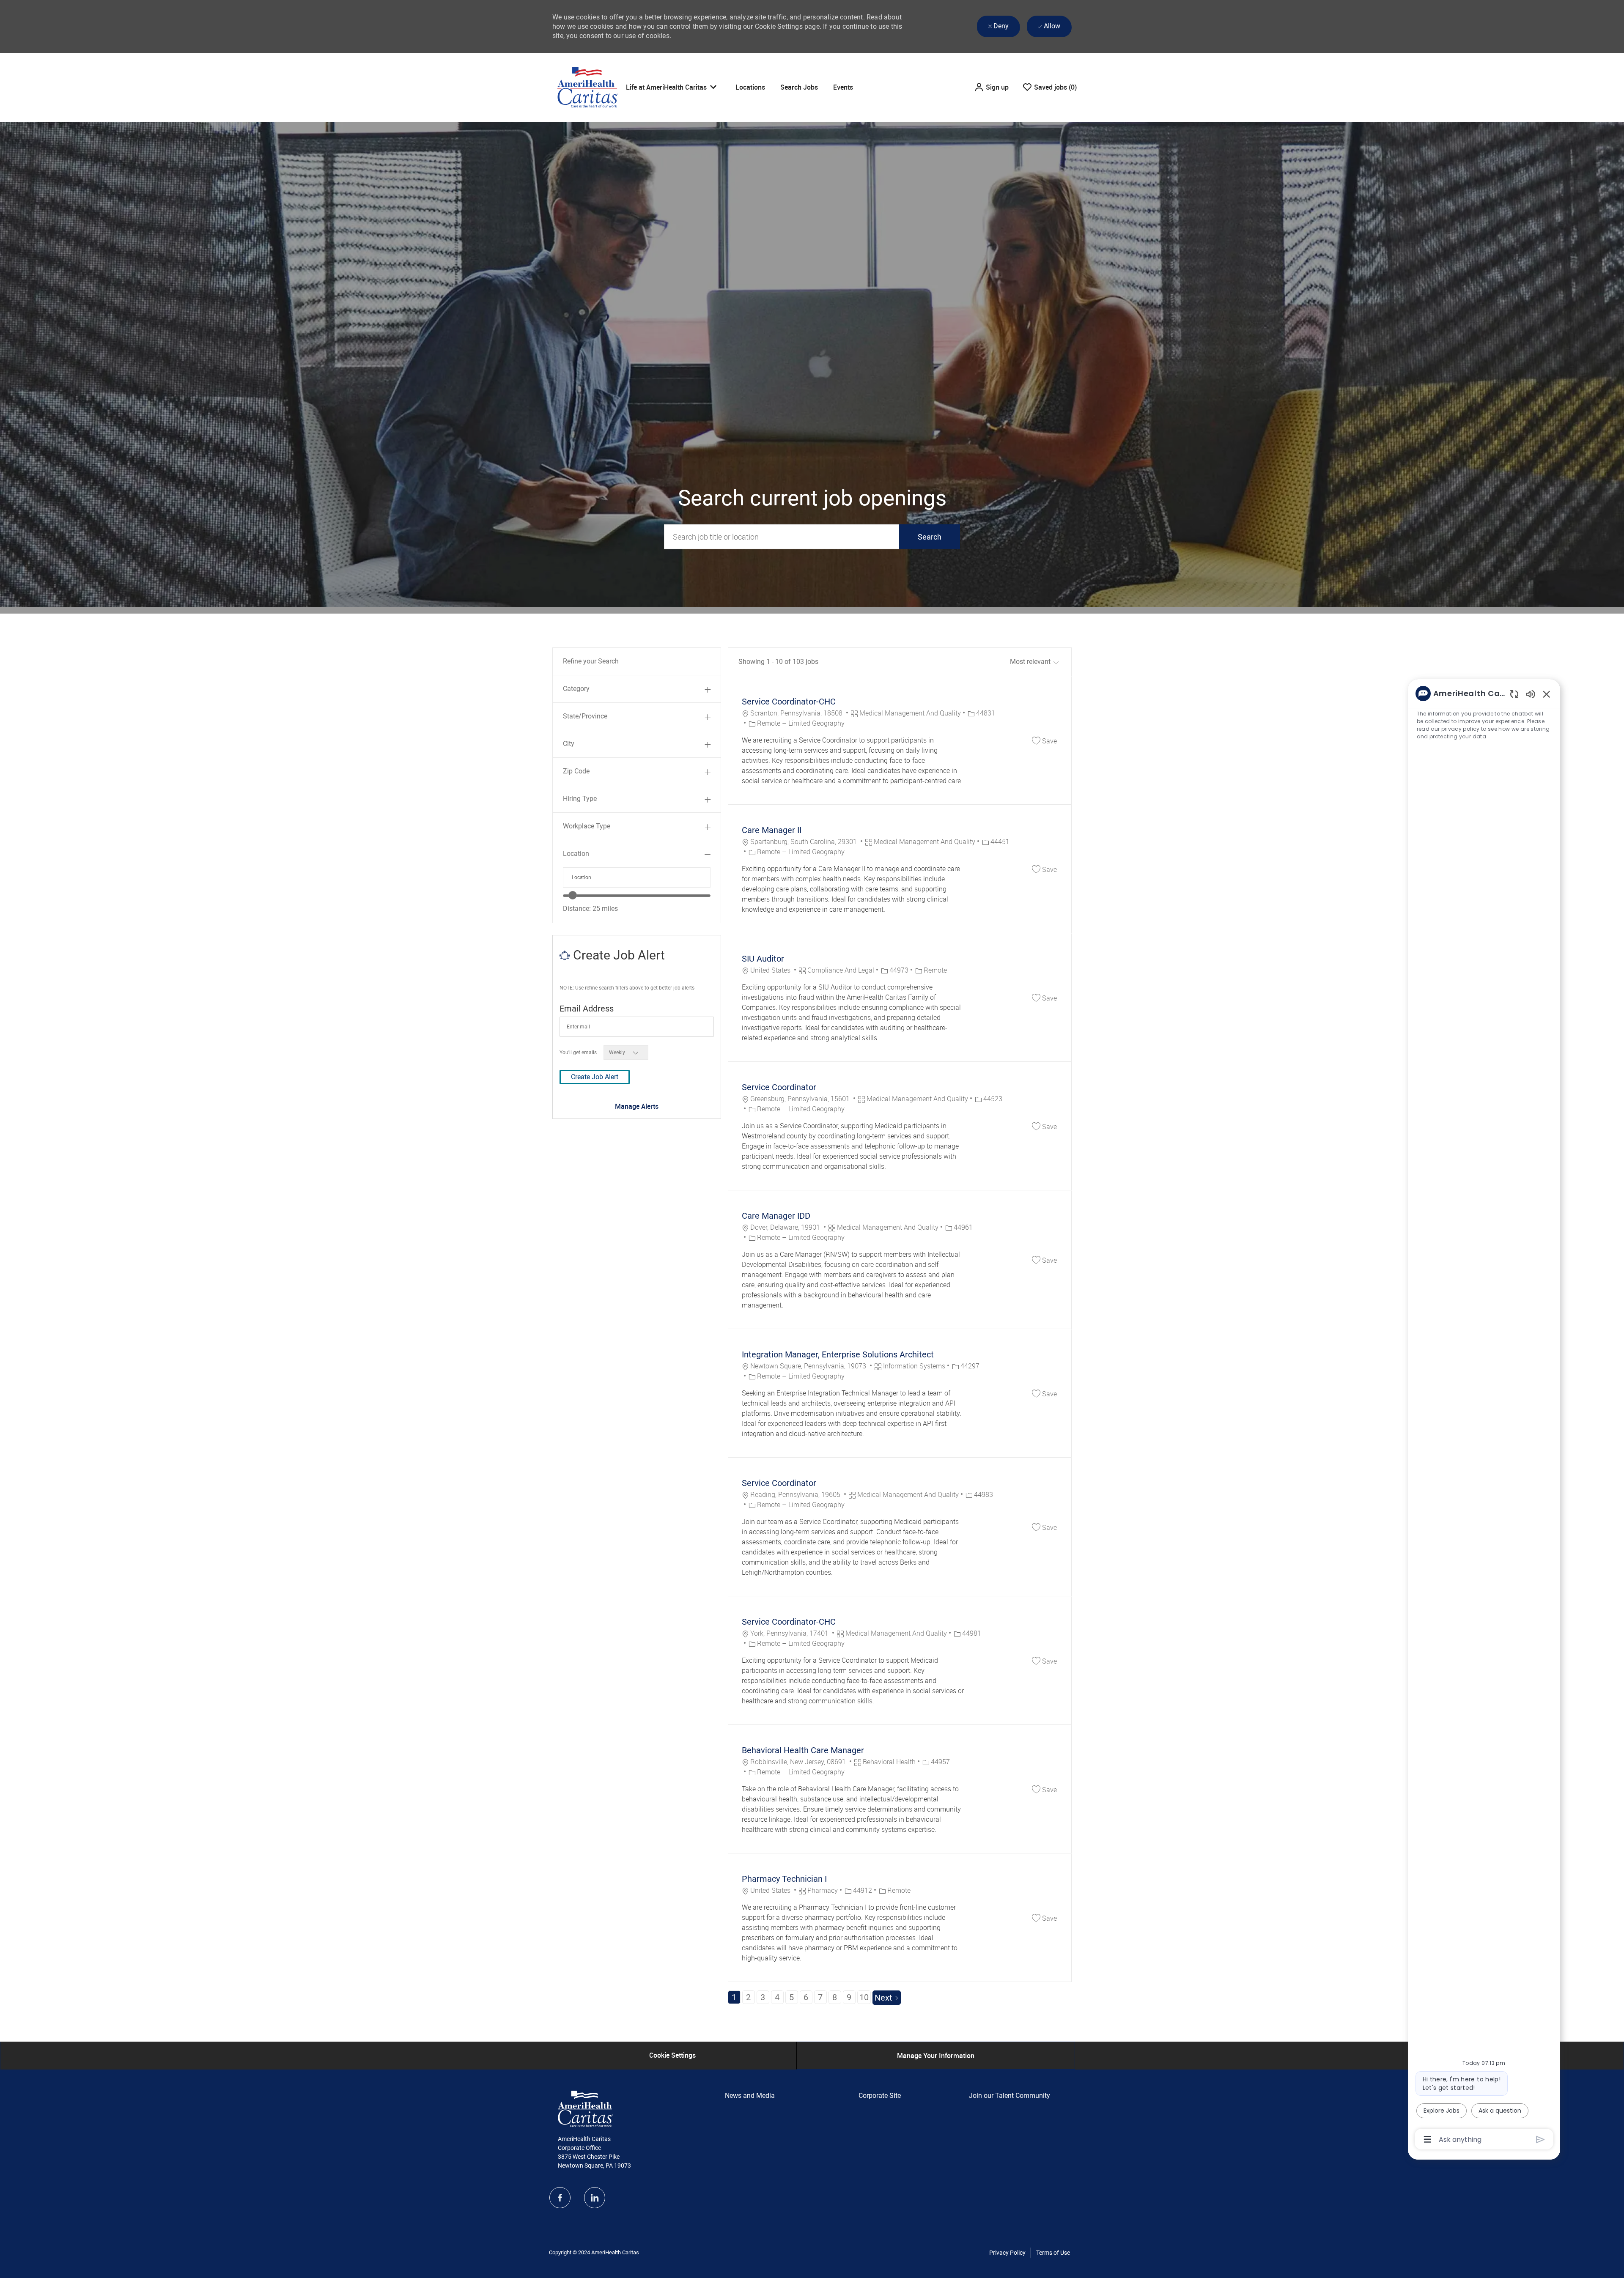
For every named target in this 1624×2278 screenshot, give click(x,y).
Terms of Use (1053, 2253)
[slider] (573, 895)
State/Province (585, 716)
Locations (750, 87)
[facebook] (560, 2198)
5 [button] (791, 1997)
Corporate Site (880, 2096)
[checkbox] (1044, 740)
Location (576, 854)
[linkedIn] (595, 2198)
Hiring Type (580, 799)
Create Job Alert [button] (595, 1077)
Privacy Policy (1007, 2253)
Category (576, 689)
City (569, 744)
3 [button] (763, 1997)
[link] (637, 1106)
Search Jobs (799, 87)
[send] (1540, 2140)
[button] (991, 87)
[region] (1484, 1416)
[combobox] (637, 877)
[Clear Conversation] (1514, 694)
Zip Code (576, 771)
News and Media (750, 2096)
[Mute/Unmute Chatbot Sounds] (1531, 694)
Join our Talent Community (1010, 2096)
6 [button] (806, 1997)
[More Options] (1428, 2139)
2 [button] (748, 1997)
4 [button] (777, 1997)
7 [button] (820, 1997)
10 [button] (864, 1997)
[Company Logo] (588, 87)
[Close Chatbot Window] (1547, 694)
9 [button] (849, 1997)
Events (843, 87)
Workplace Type (587, 826)
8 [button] (835, 1997)
